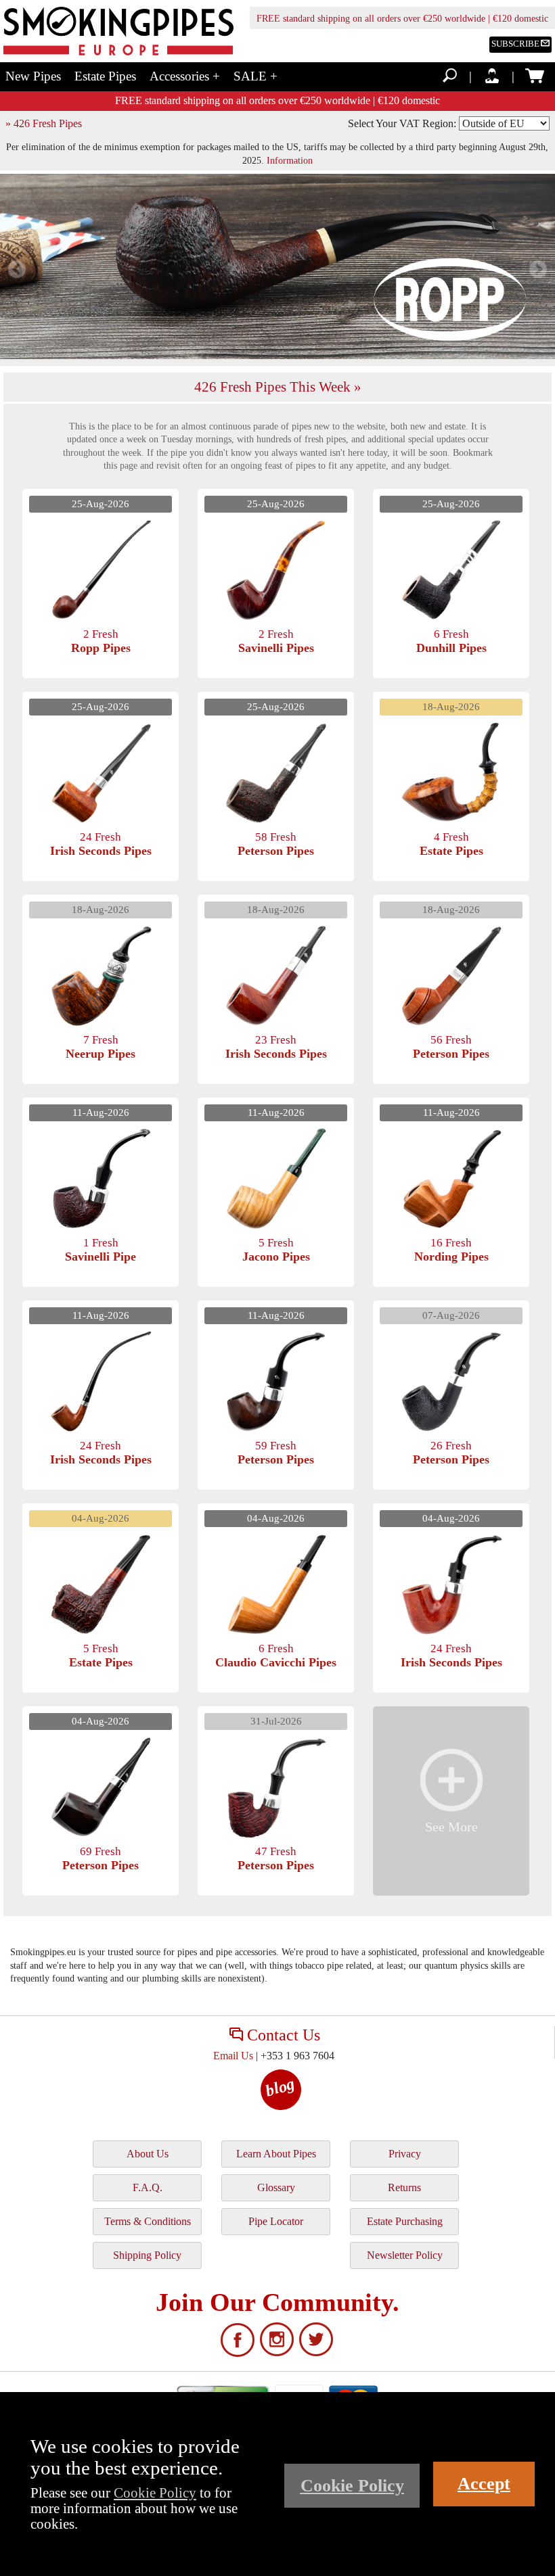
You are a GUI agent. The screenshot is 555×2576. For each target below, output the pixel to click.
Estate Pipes (105, 76)
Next (538, 270)
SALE (256, 76)
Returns (404, 2187)
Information (290, 160)
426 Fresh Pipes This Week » (278, 387)
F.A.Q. (148, 2187)
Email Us (233, 2056)
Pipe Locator (276, 2221)
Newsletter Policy (405, 2255)
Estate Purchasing (405, 2221)
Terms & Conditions (148, 2221)
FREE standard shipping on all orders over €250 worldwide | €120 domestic (402, 19)
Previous (17, 270)
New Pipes (33, 76)
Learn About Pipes (276, 2154)
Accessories (185, 76)
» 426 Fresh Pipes (44, 123)
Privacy (405, 2154)
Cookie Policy (155, 2492)
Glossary (276, 2187)
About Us (148, 2154)
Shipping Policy (147, 2255)
